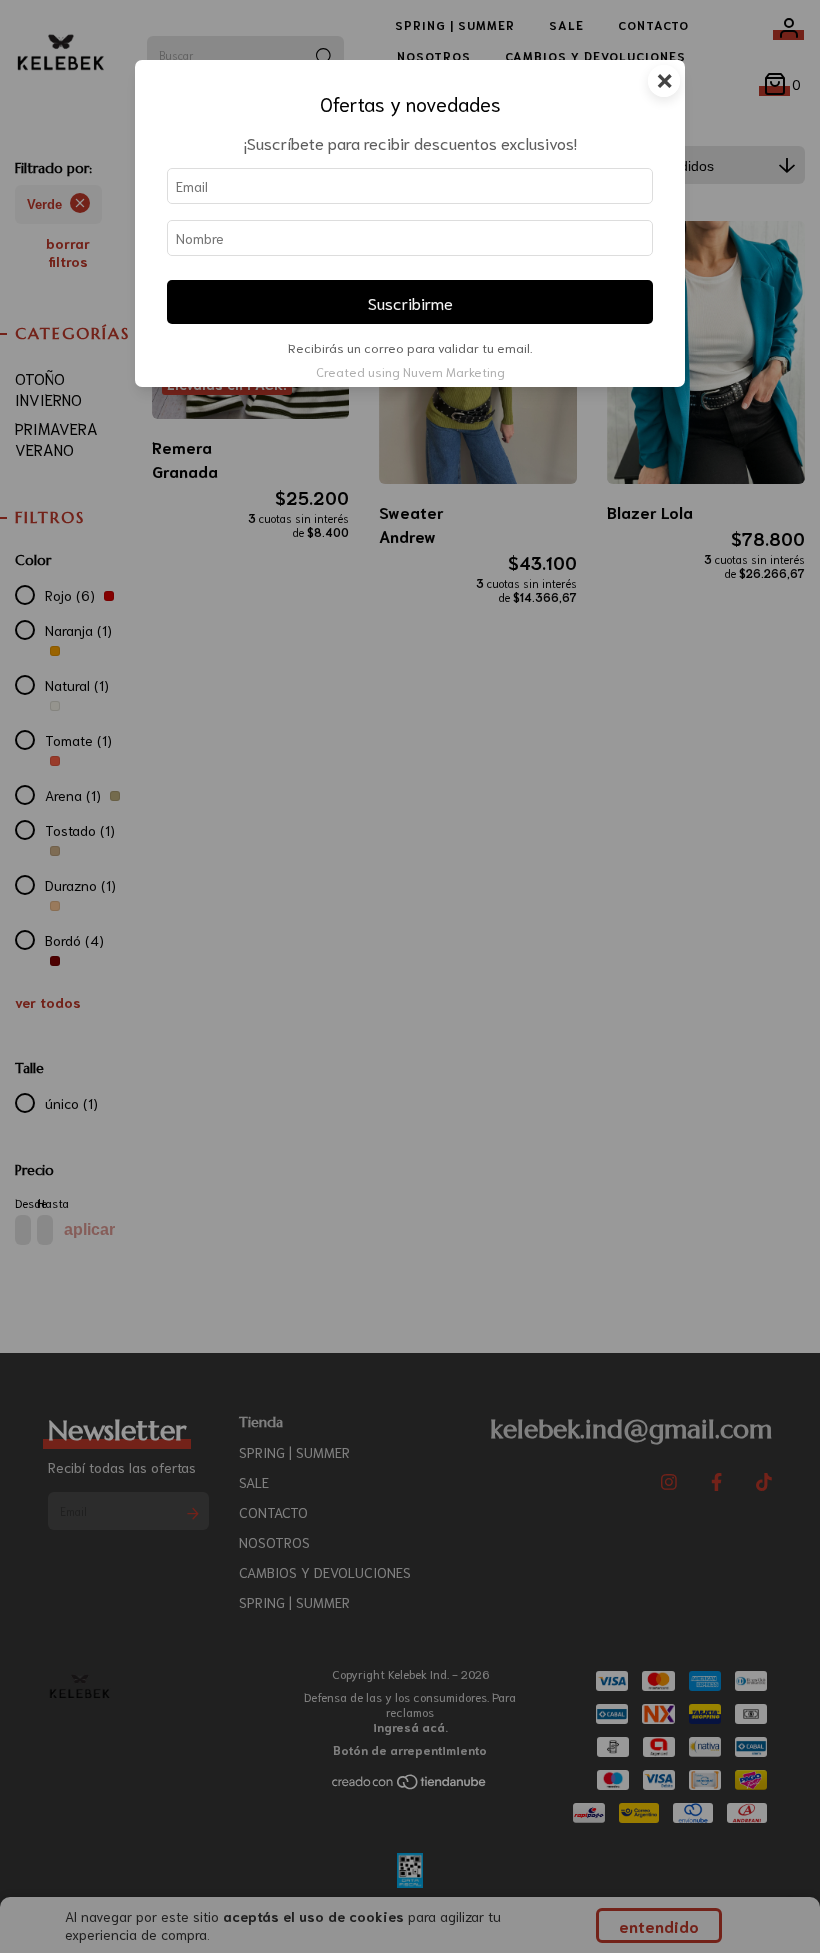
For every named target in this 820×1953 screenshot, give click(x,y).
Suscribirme (410, 302)
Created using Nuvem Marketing (410, 371)
